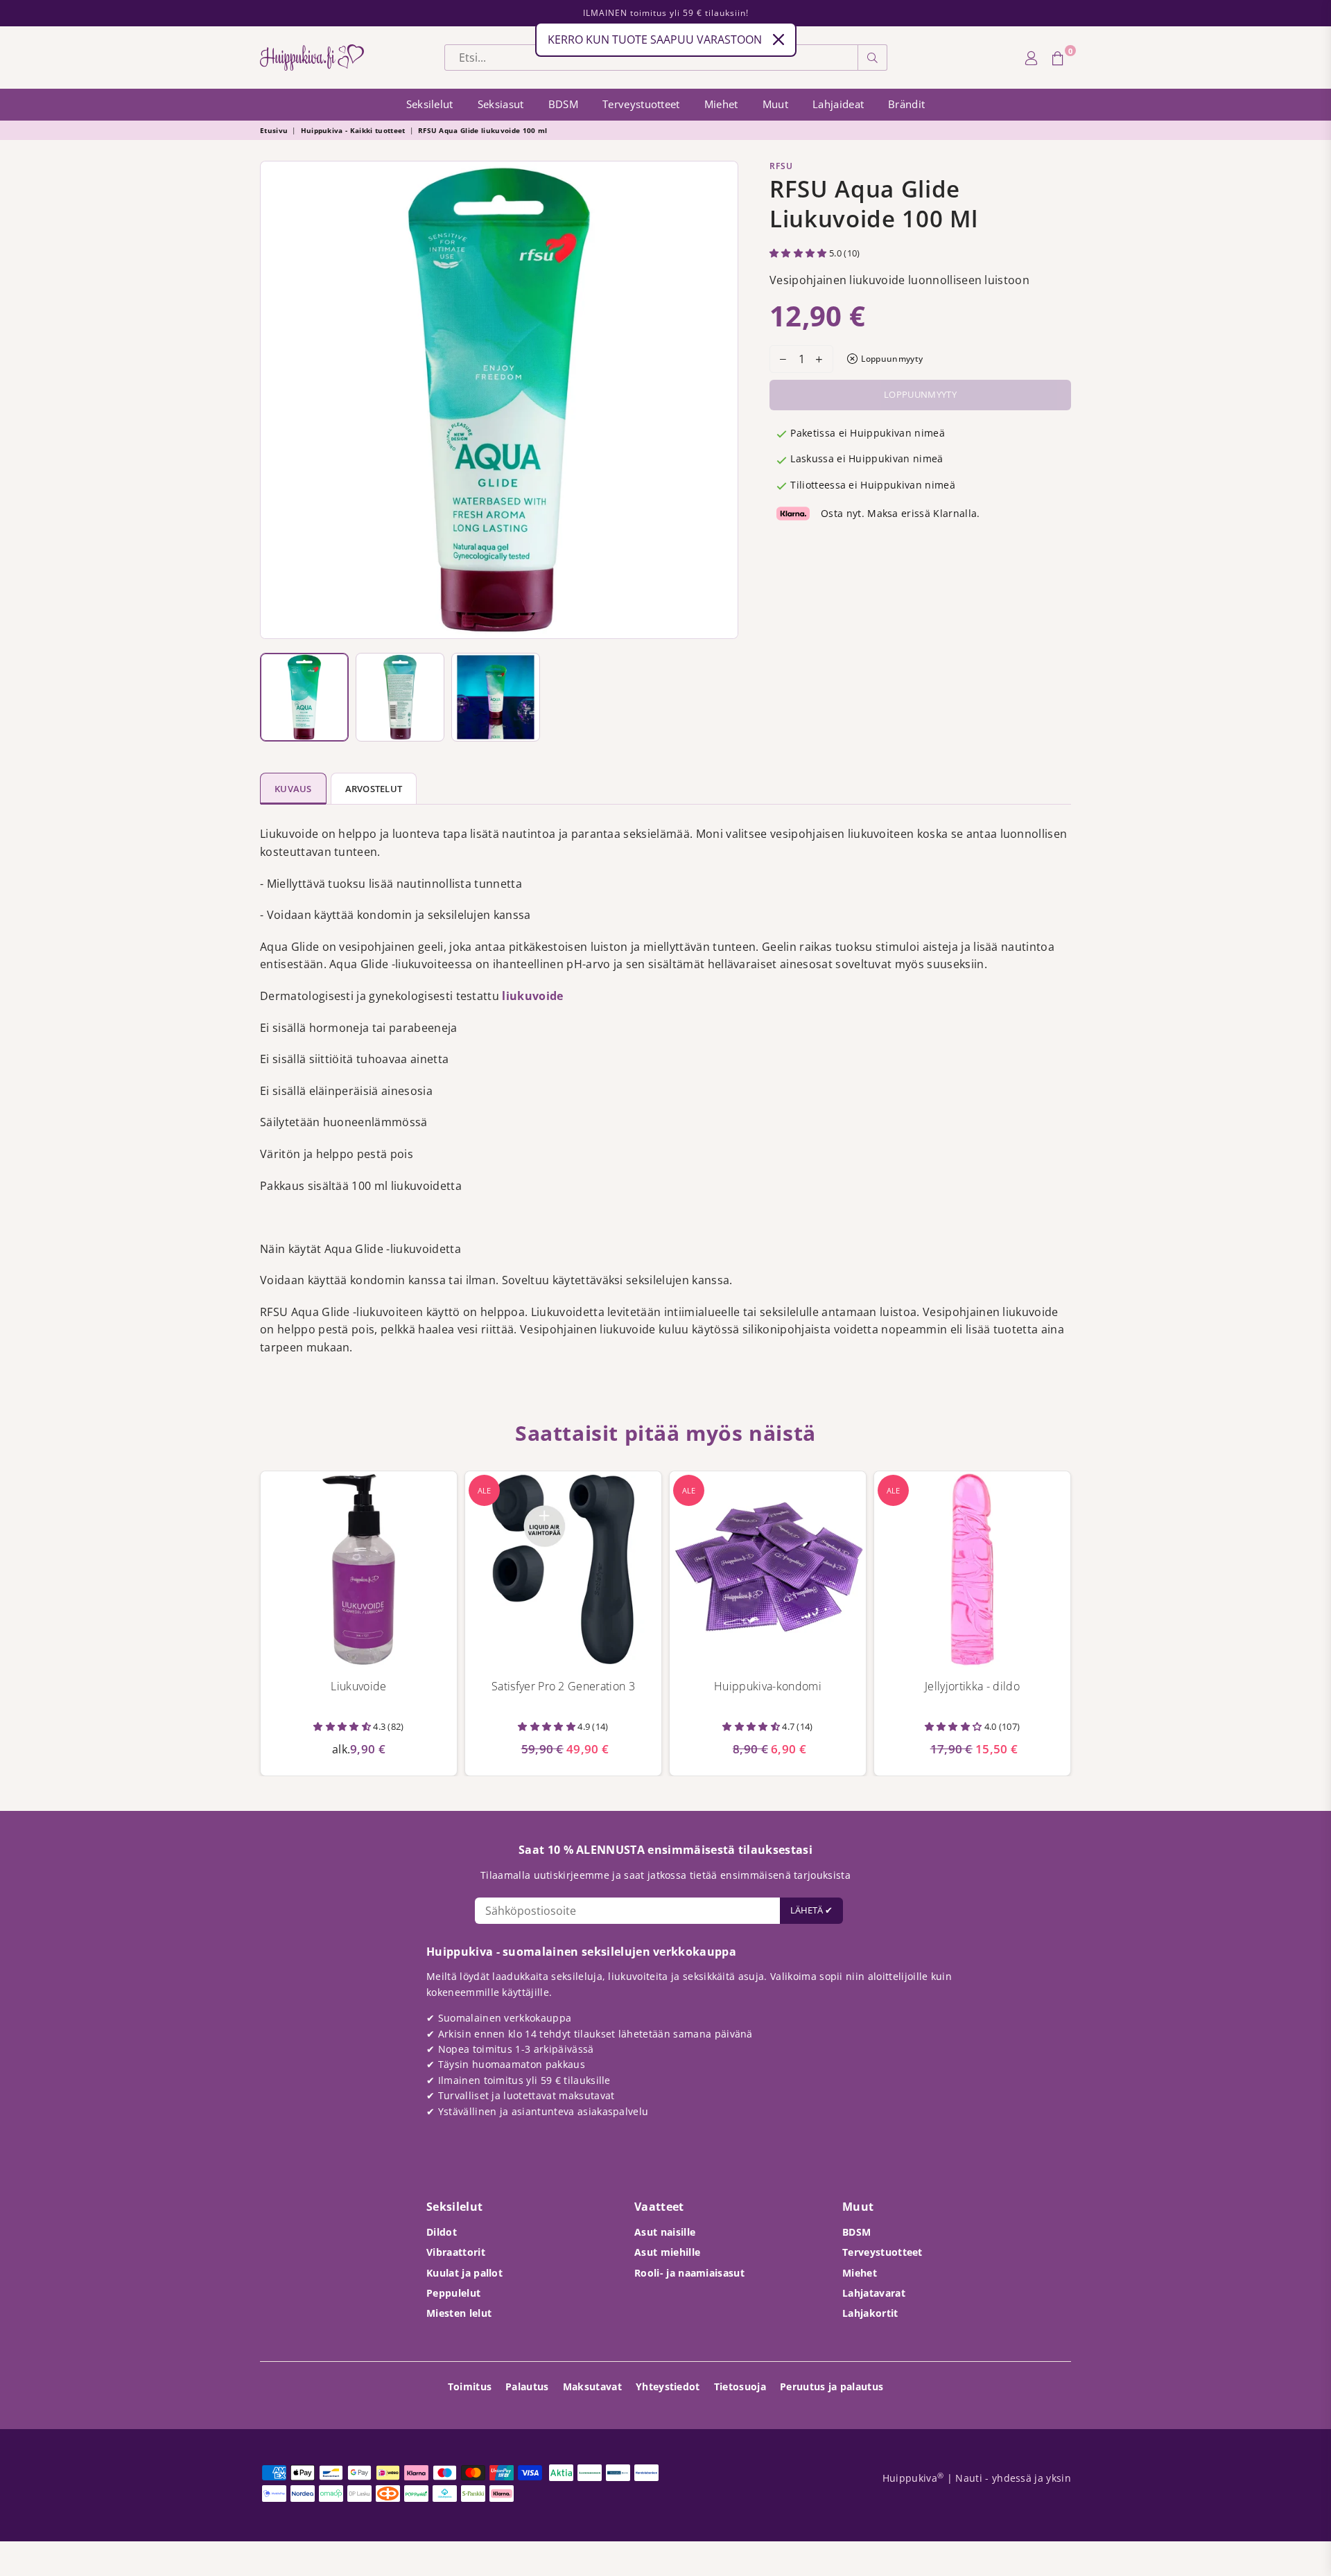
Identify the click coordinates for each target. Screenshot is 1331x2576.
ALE (484, 1490)
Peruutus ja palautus (832, 2386)
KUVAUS (293, 789)
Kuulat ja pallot (464, 2273)
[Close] (778, 40)
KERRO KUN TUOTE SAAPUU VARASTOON (655, 40)
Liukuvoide (358, 1686)
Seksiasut (501, 104)
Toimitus (470, 2386)
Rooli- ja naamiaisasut (689, 2273)
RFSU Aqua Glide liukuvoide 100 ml (483, 130)
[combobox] (651, 58)
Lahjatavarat (874, 2293)
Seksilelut (430, 104)
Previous (274, 400)
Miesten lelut (459, 2313)
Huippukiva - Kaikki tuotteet (353, 130)
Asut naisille (665, 2232)
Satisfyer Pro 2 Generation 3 (563, 1686)
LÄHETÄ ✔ (811, 1910)
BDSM (563, 104)
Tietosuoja (740, 2386)
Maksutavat (592, 2386)
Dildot (442, 2232)
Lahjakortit (870, 2313)
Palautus (527, 2386)
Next (724, 400)
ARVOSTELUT (374, 789)
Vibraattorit (456, 2252)
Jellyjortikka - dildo (972, 1686)
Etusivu (274, 130)
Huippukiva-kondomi (768, 1686)
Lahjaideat (838, 104)
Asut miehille (667, 2252)
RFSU (781, 166)
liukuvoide (532, 996)
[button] (799, 253)
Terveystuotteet (641, 104)
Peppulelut (453, 2293)
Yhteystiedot (668, 2386)
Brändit (906, 104)
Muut (775, 104)
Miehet (721, 104)
